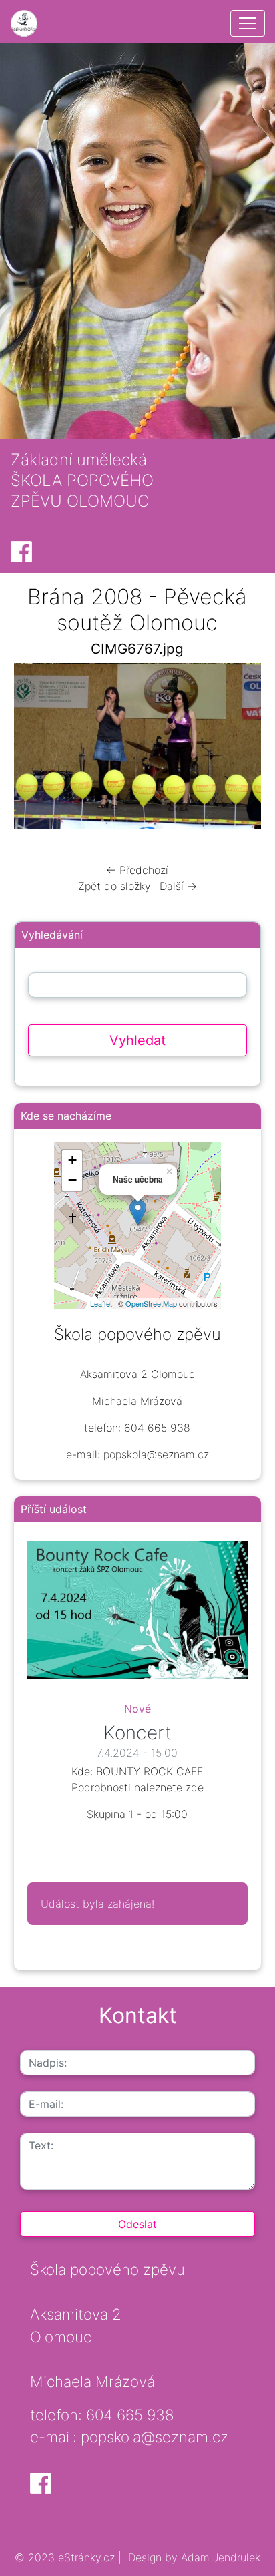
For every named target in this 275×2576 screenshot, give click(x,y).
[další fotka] (239, 749)
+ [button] (72, 1160)
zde (195, 1787)
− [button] (72, 1180)
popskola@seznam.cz (155, 2437)
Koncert (137, 1733)
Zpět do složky (114, 886)
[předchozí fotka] (36, 749)
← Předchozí (137, 870)
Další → (178, 886)
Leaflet (101, 1303)
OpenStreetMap (151, 1303)
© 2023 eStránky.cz (66, 2557)
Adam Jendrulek (219, 2557)
